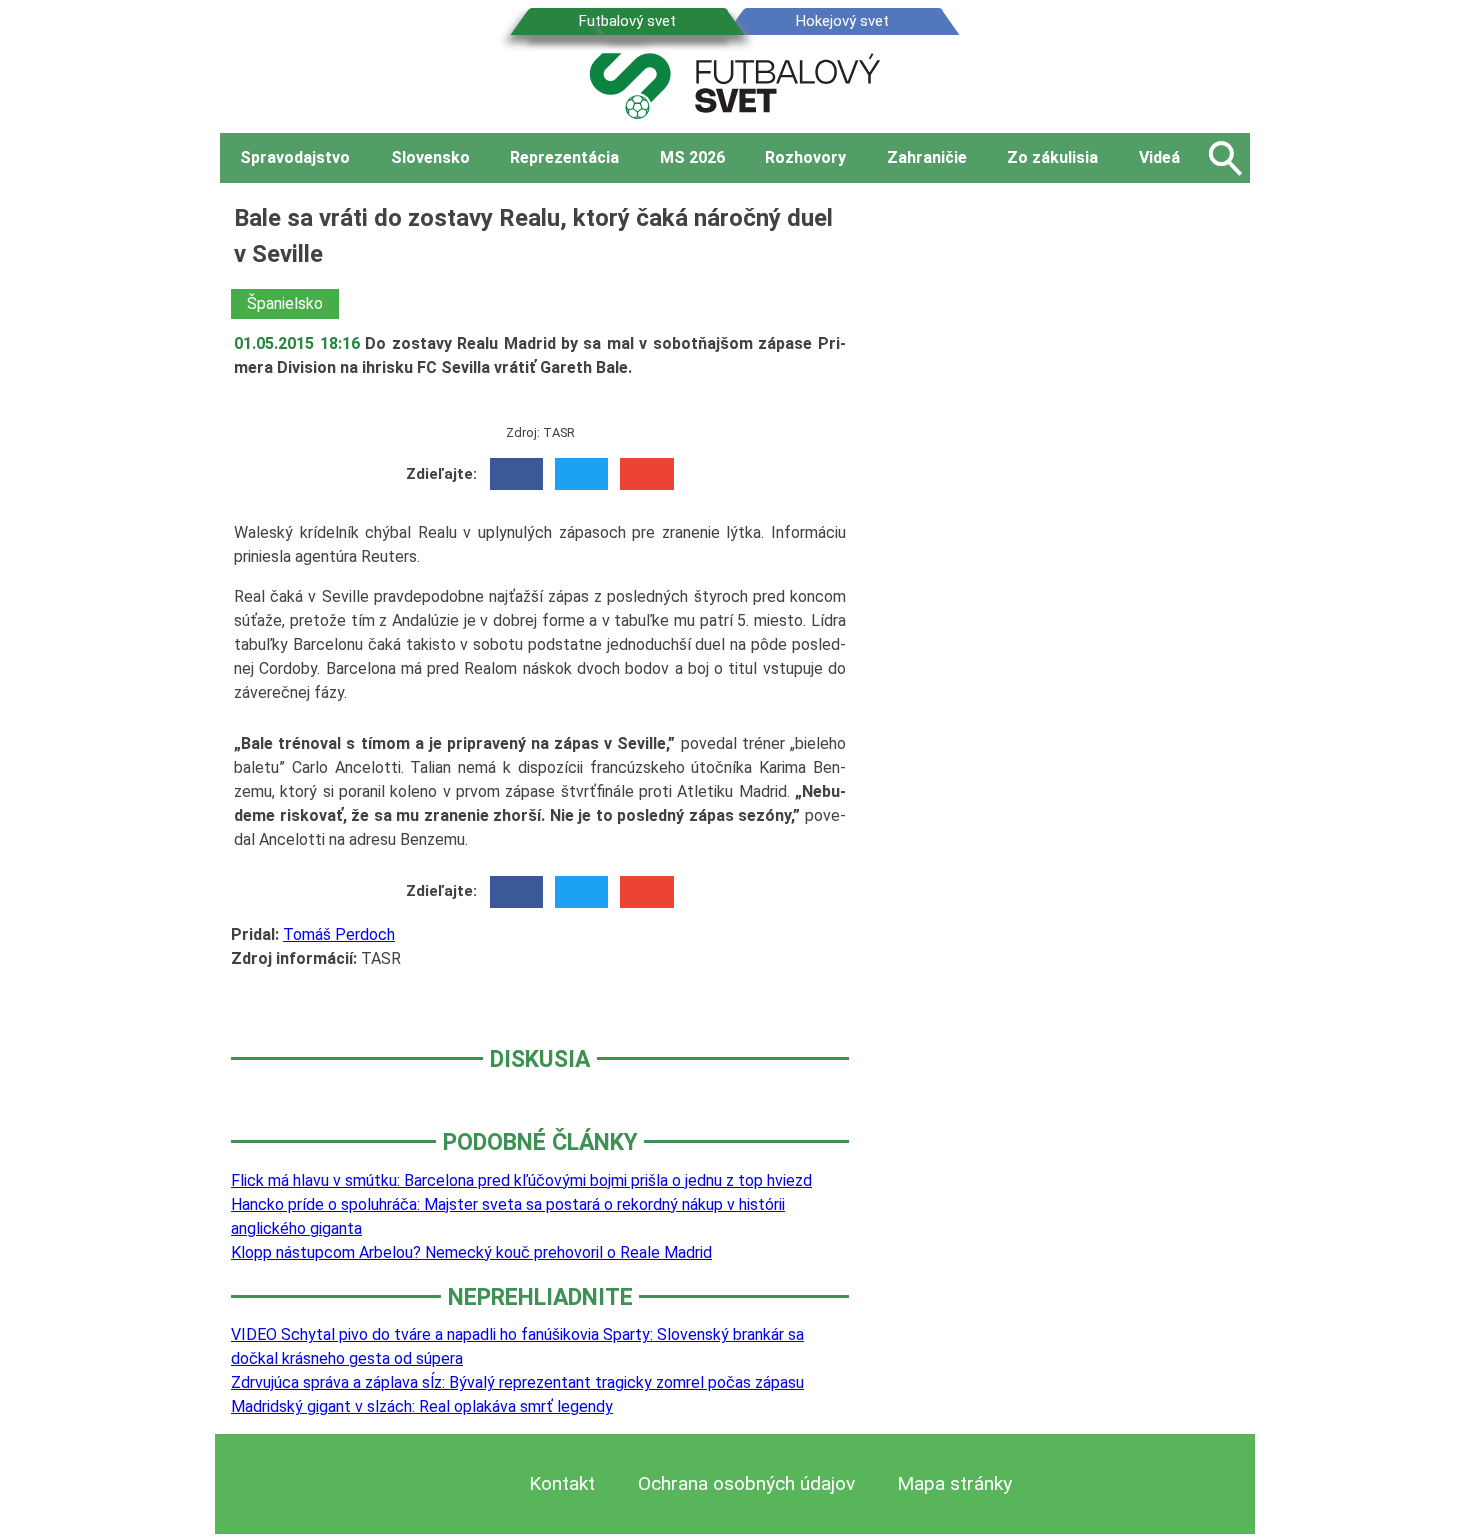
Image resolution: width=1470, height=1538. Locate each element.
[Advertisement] (1065, 499)
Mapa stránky (954, 1483)
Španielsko (285, 303)
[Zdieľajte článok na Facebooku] (516, 474)
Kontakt (562, 1483)
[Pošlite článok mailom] (646, 474)
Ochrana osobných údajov (746, 1483)
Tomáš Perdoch (339, 934)
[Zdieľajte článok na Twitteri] (581, 474)
